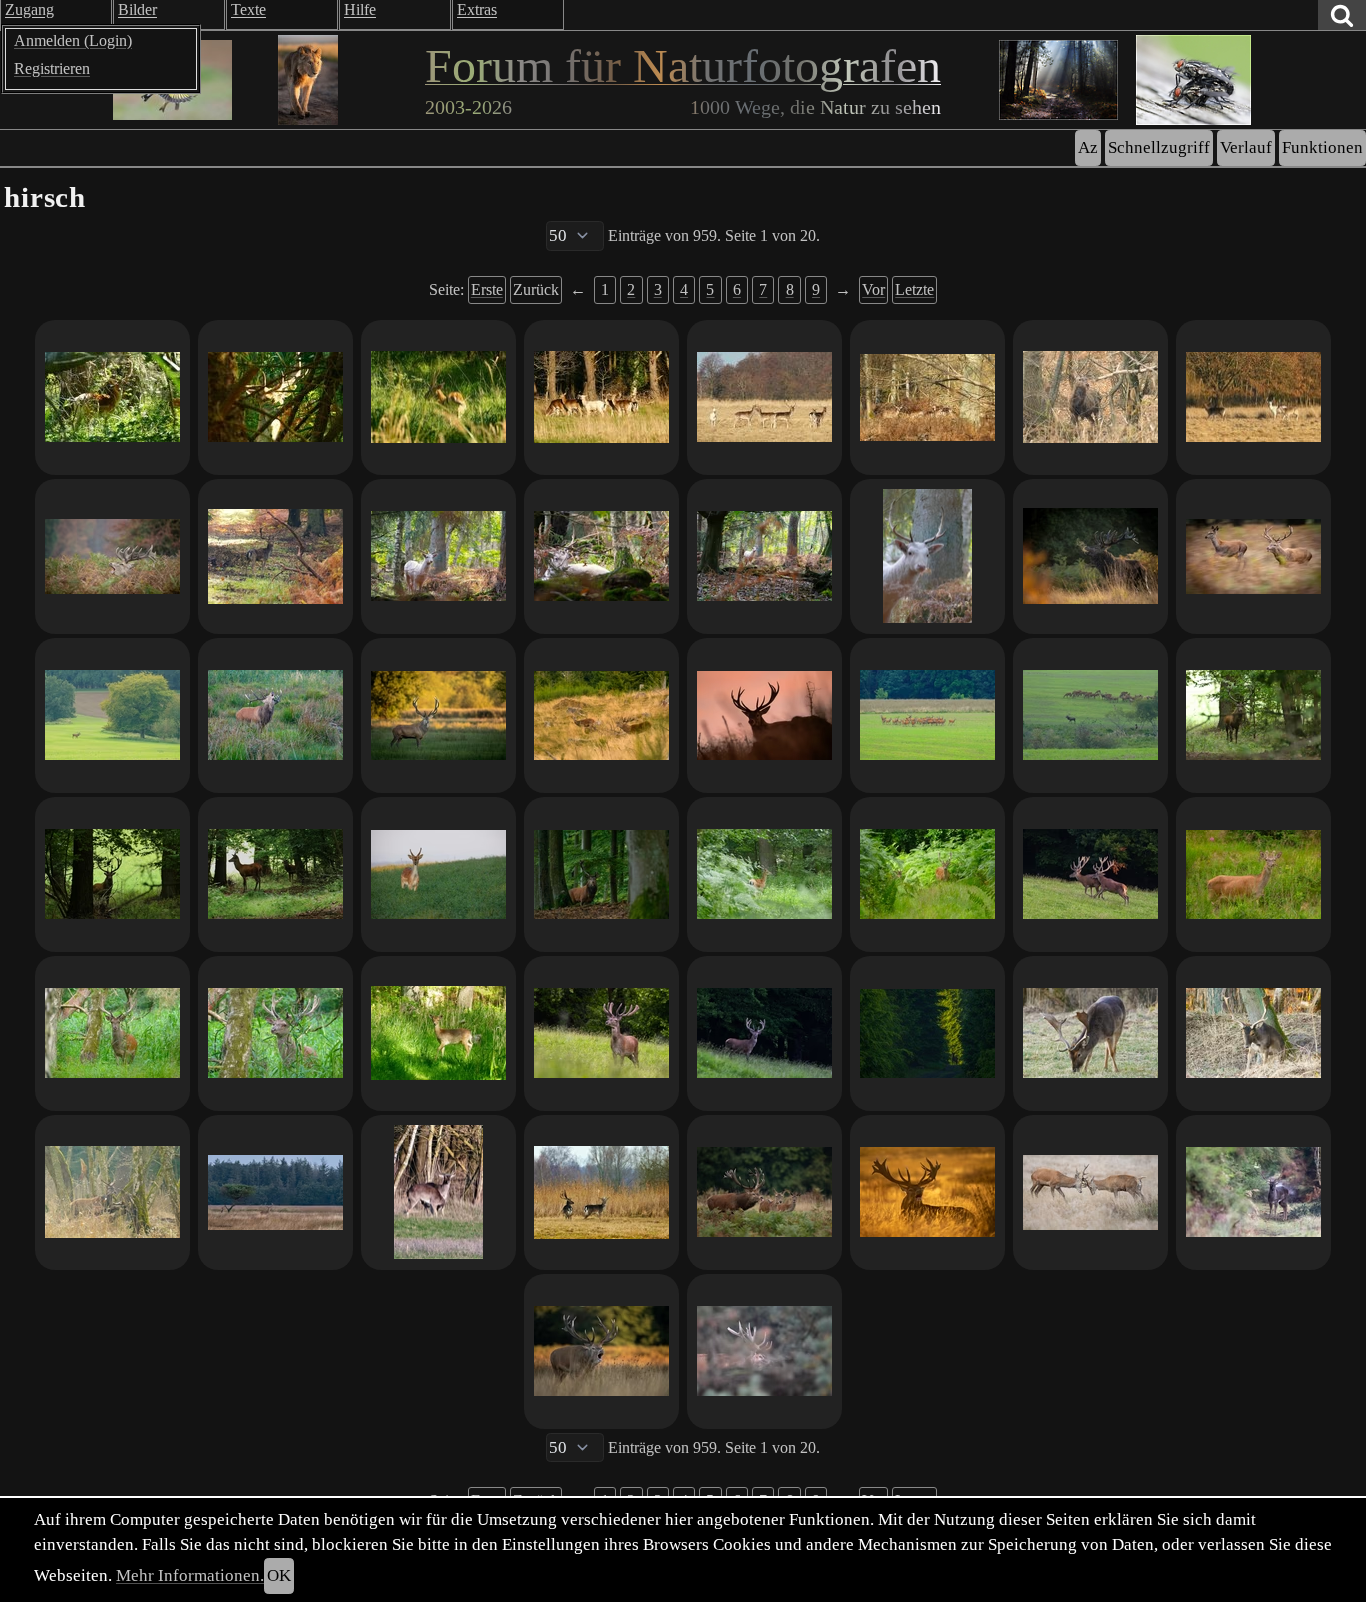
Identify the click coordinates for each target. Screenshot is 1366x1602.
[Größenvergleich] (927, 874)
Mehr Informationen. (190, 1575)
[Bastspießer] (764, 874)
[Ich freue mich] (764, 397)
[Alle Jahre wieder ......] (601, 1192)
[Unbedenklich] (601, 556)
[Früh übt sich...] (1090, 1192)
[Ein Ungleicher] (112, 1192)
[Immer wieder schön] (927, 715)
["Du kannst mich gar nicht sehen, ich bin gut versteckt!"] (1253, 874)
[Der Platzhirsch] (927, 1192)
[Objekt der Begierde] (1253, 556)
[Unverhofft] (927, 556)
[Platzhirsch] (601, 1351)
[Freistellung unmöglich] (112, 397)
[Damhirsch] (438, 1033)
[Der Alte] (601, 874)
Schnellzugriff (1159, 147)
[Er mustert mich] (764, 556)
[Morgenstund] (438, 715)
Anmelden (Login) (73, 40)
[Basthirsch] (275, 1033)
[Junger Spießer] (275, 874)
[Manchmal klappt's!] (764, 715)
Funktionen (1322, 147)
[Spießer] (438, 874)
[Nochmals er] (438, 556)
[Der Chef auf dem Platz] (275, 1192)
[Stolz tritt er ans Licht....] (764, 1033)
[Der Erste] (1253, 1033)
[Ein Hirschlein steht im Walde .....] (1090, 397)
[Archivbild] (275, 715)
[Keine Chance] (275, 397)
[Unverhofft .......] (275, 556)
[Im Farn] (112, 556)
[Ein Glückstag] (601, 1033)
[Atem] (1090, 556)
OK (279, 1575)
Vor (873, 289)
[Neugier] (112, 874)
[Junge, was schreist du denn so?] (601, 715)
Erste (487, 289)
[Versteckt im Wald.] (927, 397)
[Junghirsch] (438, 397)
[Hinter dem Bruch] (1090, 715)
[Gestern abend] (601, 397)
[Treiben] (764, 1192)
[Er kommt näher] (1253, 715)
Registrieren (52, 68)
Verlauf (1246, 147)
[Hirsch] (764, 1351)
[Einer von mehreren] (1090, 1033)
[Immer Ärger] (1090, 874)
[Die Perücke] (438, 1192)
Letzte (914, 289)
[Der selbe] (112, 1033)
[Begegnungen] (1253, 1192)
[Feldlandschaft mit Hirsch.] (112, 715)
